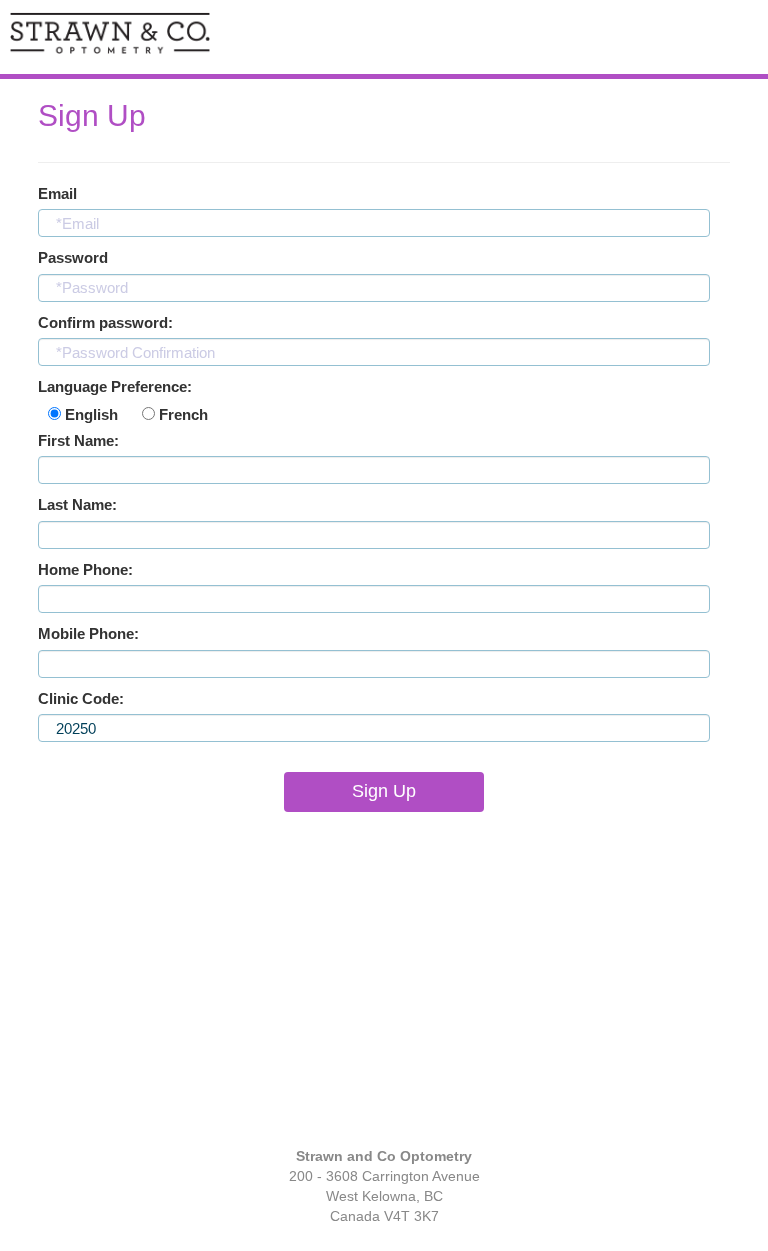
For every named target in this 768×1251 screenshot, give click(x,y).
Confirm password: (105, 322)
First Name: (78, 440)
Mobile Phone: (88, 633)
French (181, 414)
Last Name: (77, 504)
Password (73, 257)
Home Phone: (85, 569)
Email (57, 193)
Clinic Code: (81, 698)
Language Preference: (115, 386)
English (89, 414)
